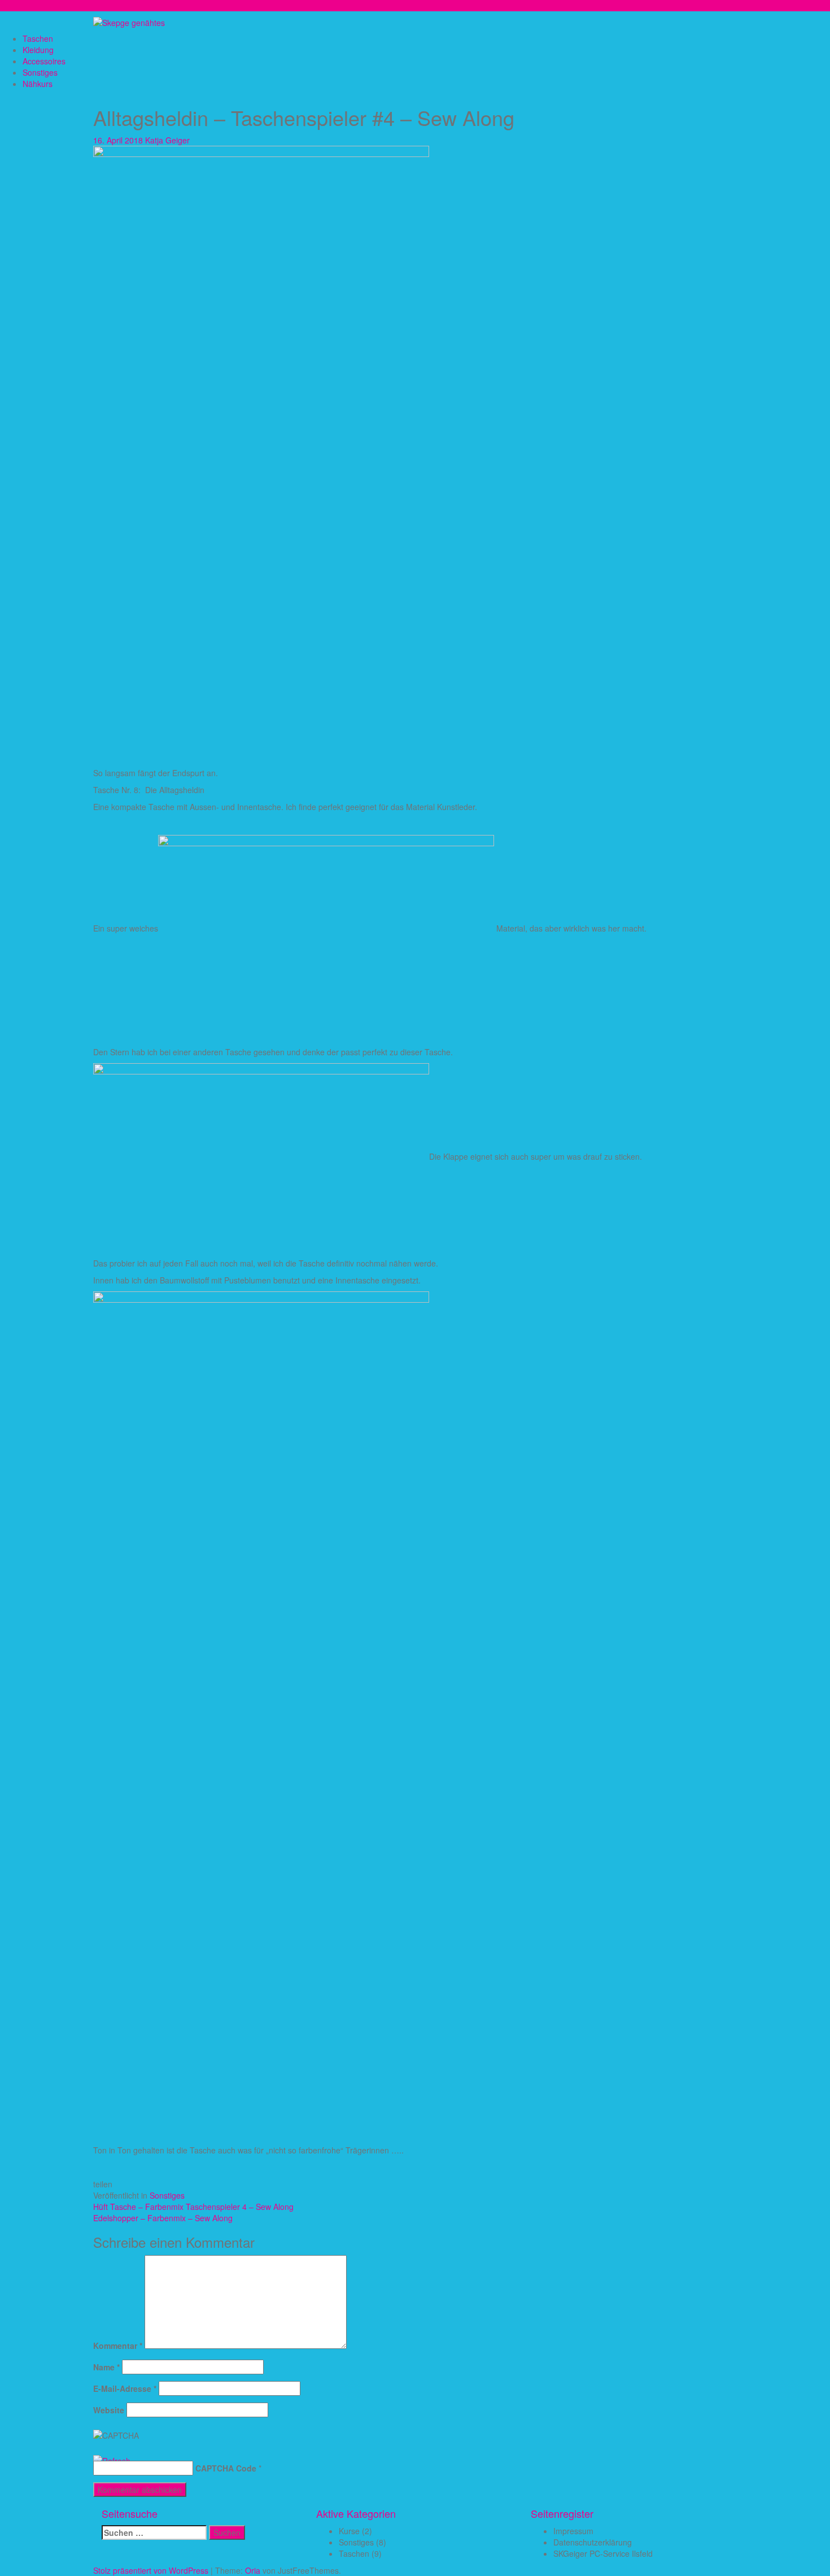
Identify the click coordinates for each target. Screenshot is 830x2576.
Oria (253, 2570)
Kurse (349, 2531)
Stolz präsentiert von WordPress (151, 2570)
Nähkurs (38, 84)
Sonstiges (40, 72)
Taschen (38, 38)
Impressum (573, 2531)
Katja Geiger (167, 140)
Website (109, 2410)
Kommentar (118, 2346)
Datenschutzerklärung (593, 2542)
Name (106, 2367)
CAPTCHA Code (226, 2468)
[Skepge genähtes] (129, 21)
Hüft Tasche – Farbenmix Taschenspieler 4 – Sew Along (193, 2207)
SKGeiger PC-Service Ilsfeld (603, 2553)
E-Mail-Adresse (125, 2388)
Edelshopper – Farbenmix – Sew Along (163, 2218)
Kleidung (38, 50)
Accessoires (44, 61)
